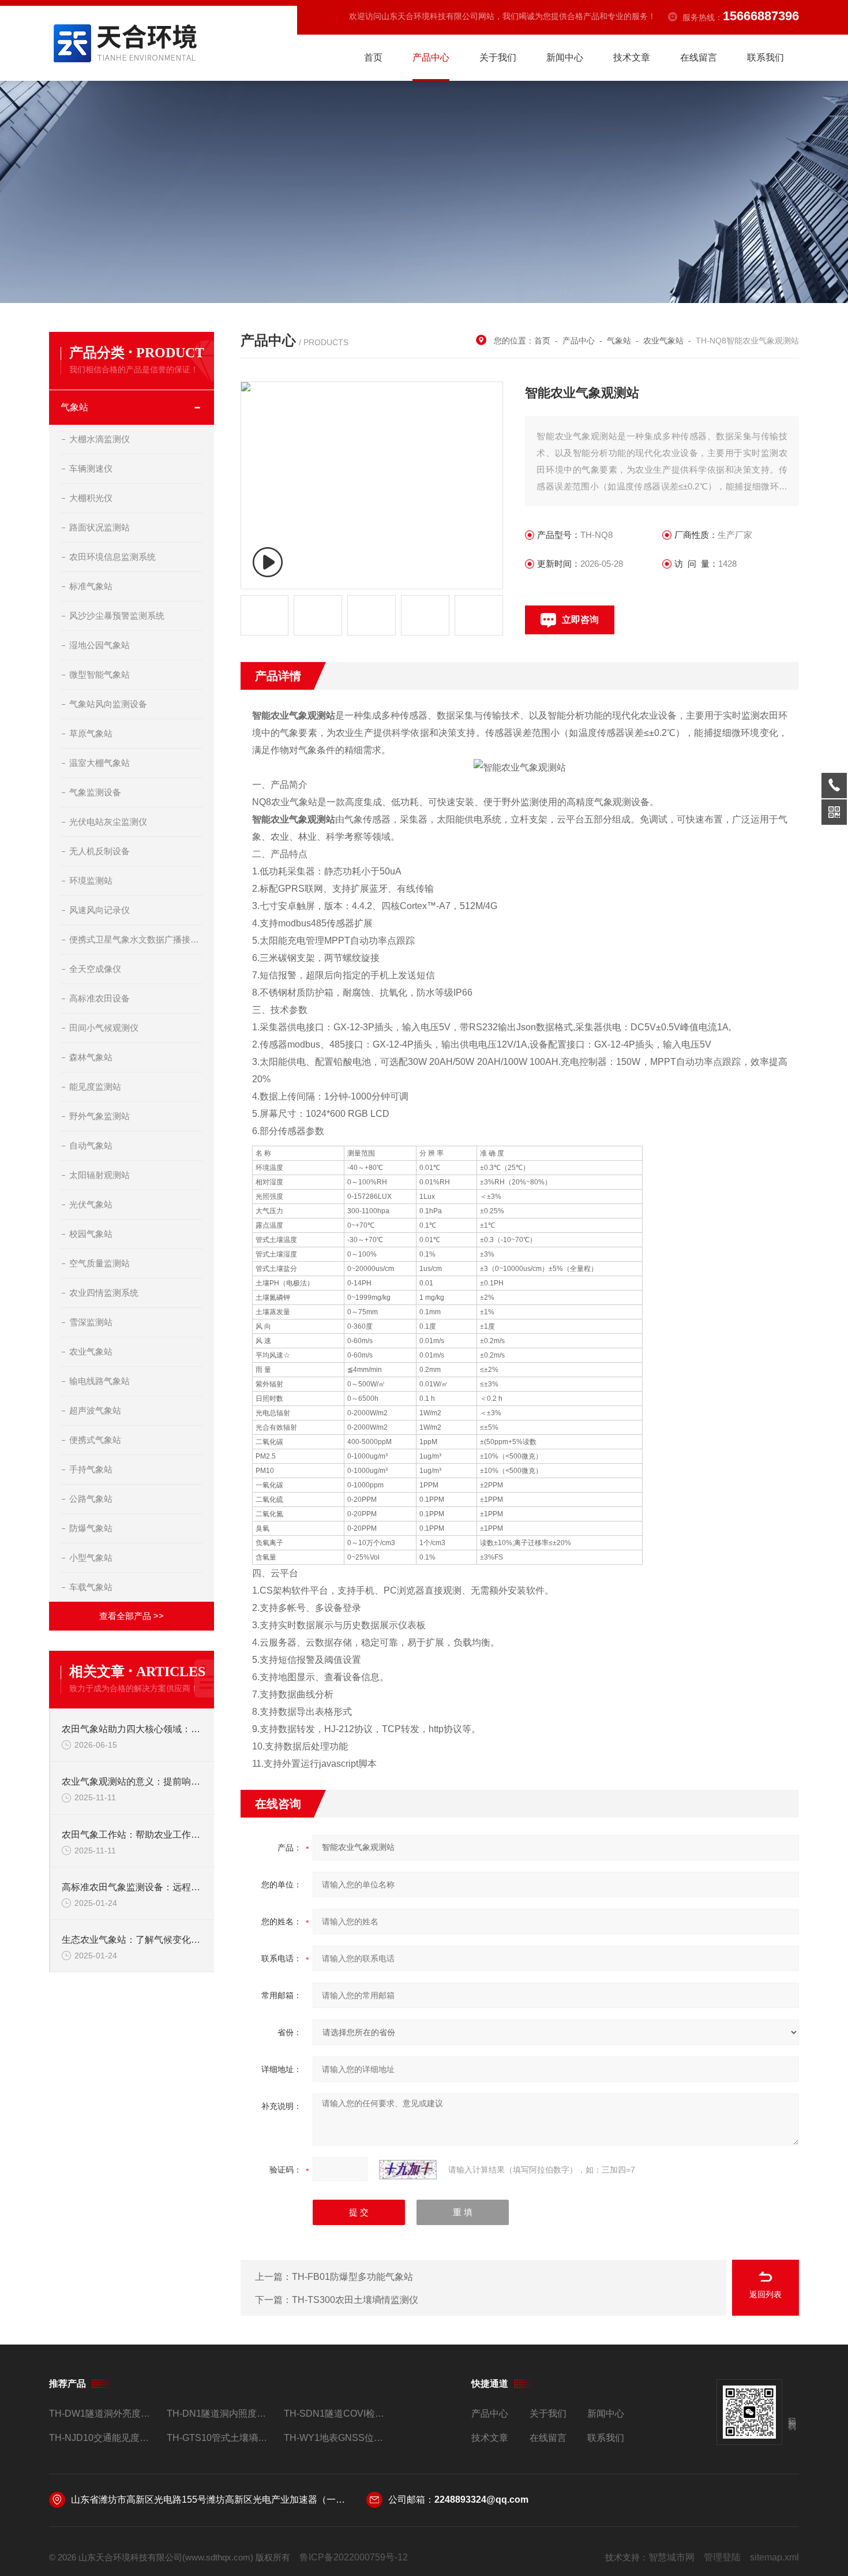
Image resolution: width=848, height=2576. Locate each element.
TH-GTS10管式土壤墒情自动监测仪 (221, 2438)
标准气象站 (91, 586)
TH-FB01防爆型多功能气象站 (352, 2277)
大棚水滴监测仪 (100, 439)
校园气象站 (91, 1234)
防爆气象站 (91, 1528)
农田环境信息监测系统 (112, 557)
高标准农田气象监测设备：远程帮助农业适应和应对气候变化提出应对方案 (132, 1887)
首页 (373, 57)
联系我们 (766, 57)
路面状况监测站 (100, 527)
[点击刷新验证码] (408, 2170)
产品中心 (431, 57)
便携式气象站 (95, 1440)
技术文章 (632, 57)
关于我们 (498, 57)
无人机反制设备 (100, 851)
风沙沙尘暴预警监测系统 (117, 616)
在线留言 (699, 57)
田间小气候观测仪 (104, 1028)
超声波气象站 (95, 1410)
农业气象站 (91, 1351)
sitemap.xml (774, 2557)
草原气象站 (91, 733)
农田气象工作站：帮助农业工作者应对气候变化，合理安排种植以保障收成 (132, 1835)
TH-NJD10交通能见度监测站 (103, 2438)
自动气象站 (91, 1145)
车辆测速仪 (91, 468)
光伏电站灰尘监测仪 (108, 822)
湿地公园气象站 (100, 645)
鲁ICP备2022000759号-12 (354, 2557)
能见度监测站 (95, 1087)
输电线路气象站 (100, 1381)
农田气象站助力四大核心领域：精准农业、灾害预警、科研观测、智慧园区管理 (132, 1729)
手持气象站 (91, 1469)
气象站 (74, 407)
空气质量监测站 (100, 1263)
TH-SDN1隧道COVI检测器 (338, 2414)
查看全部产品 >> (132, 1616)
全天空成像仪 (95, 969)
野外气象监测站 (100, 1116)
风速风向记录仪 (100, 910)
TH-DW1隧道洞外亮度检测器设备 (103, 2414)
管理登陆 (722, 2557)
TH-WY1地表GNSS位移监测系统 (338, 2438)
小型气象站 (91, 1558)
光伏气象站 (91, 1204)
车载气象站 (91, 1587)
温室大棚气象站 (100, 763)
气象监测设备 (95, 792)
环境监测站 (91, 881)
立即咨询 (580, 620)
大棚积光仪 (91, 498)
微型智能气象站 (100, 674)
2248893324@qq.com (481, 2500)
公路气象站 (91, 1499)
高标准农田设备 (100, 998)
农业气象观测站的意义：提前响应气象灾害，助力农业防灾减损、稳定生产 (132, 1781)
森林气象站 (91, 1057)
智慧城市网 (671, 2557)
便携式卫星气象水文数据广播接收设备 (136, 939)
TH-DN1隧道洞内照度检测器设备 (221, 2414)
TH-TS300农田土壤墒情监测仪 (355, 2300)
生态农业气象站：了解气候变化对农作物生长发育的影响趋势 (132, 1940)
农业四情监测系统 (104, 1293)
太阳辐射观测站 (100, 1175)
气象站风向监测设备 (108, 704)
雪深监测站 (91, 1322)
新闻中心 (565, 57)
